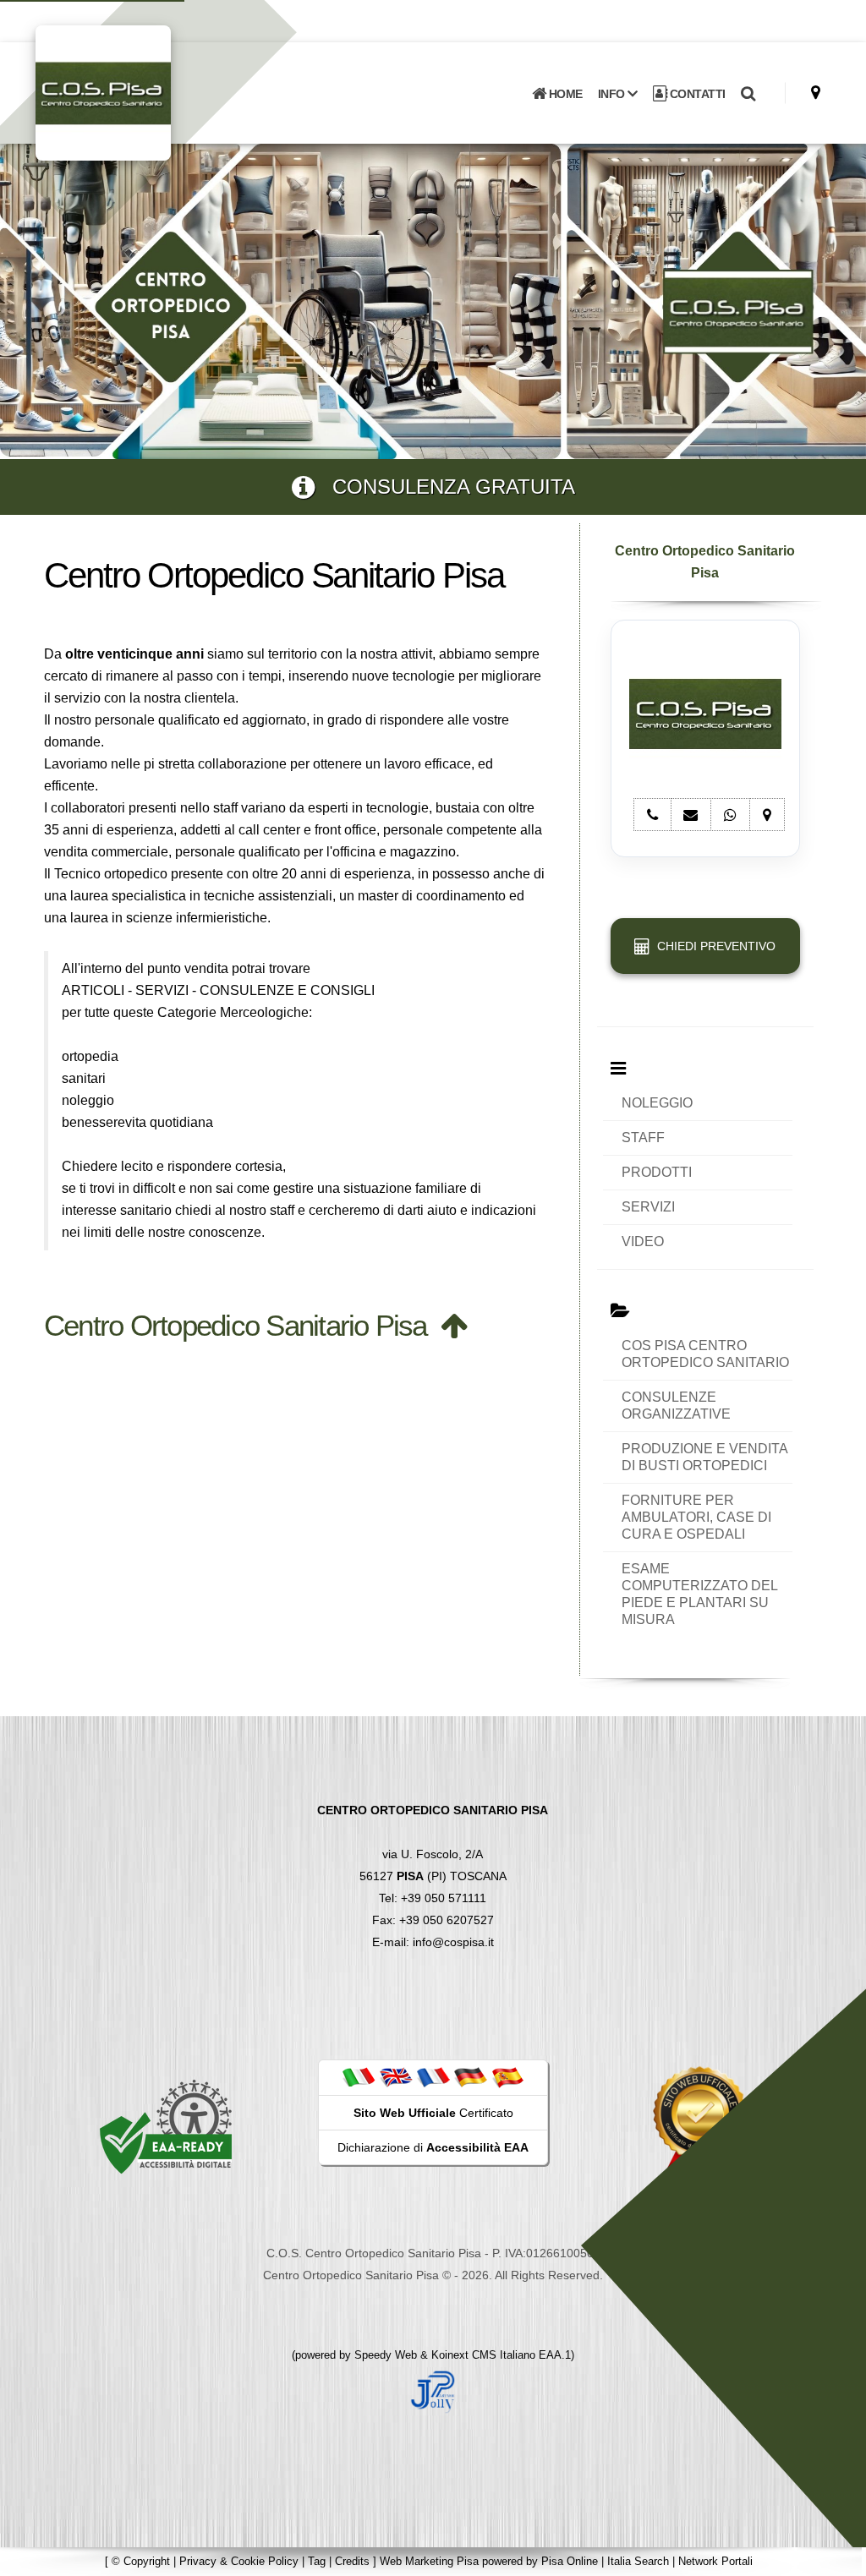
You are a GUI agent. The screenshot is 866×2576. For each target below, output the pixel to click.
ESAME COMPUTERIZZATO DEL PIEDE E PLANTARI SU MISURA (699, 1594)
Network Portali (715, 2561)
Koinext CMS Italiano (485, 2355)
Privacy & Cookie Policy (239, 2561)
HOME (564, 94)
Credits (352, 2561)
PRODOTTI (657, 1172)
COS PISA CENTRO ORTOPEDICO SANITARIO (705, 1354)
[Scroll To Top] (836, 2557)
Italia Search (638, 2561)
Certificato (433, 2113)
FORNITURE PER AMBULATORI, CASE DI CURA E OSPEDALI (696, 1517)
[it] (359, 2077)
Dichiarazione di (433, 2147)
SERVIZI (648, 1207)
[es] (507, 2077)
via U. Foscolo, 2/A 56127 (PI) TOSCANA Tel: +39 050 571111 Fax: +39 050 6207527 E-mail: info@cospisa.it (433, 1876)
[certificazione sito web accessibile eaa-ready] (166, 2125)
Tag (317, 2561)
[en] (396, 2077)
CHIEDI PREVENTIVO (713, 946)
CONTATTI (696, 94)
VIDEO (643, 1242)
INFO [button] (613, 94)
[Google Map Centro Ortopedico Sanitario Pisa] (816, 93)
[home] (147, 92)
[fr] (433, 2077)
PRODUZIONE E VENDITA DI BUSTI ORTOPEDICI (705, 1457)
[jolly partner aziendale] (433, 2390)
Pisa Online (570, 2561)
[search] (748, 94)
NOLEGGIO (657, 1103)
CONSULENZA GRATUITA (445, 487)
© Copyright (141, 2561)
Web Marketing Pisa (429, 2561)
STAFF (643, 1138)
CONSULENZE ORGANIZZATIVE (676, 1406)
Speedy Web (386, 2355)
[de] (470, 2077)
